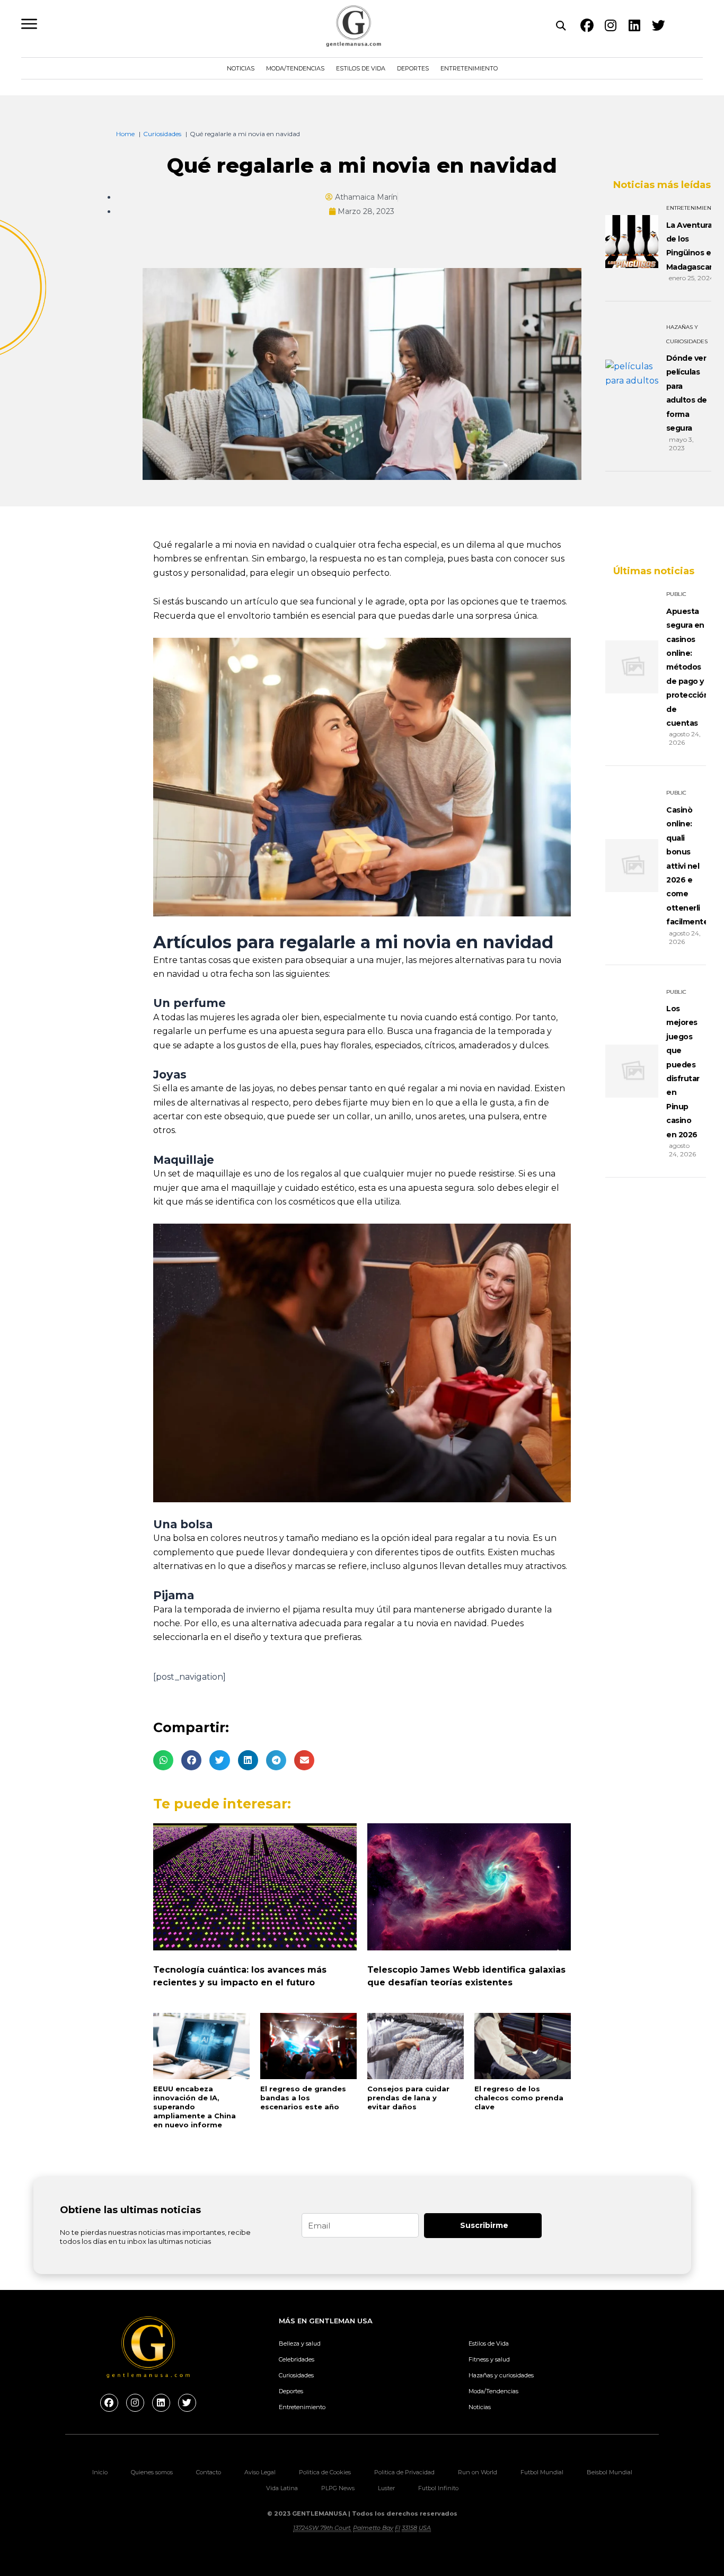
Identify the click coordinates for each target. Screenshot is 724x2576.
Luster (386, 2488)
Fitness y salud (489, 2359)
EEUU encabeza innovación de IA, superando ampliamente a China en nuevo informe (195, 2107)
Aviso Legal (260, 2472)
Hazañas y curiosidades (501, 2375)
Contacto (209, 2472)
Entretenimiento (469, 68)
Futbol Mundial (542, 2472)
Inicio (100, 2472)
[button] (163, 1760)
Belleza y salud (300, 2343)
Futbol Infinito (438, 2488)
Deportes (413, 68)
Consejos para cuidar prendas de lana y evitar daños (408, 2098)
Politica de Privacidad (404, 2472)
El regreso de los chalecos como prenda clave (519, 2098)
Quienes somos (152, 2472)
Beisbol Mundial (610, 2472)
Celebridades (297, 2359)
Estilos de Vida (361, 68)
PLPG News (338, 2488)
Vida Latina (282, 2488)
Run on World (478, 2472)
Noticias (241, 68)
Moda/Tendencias (295, 68)
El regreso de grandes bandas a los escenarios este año (303, 2098)
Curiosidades (296, 2375)
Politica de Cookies (325, 2472)
